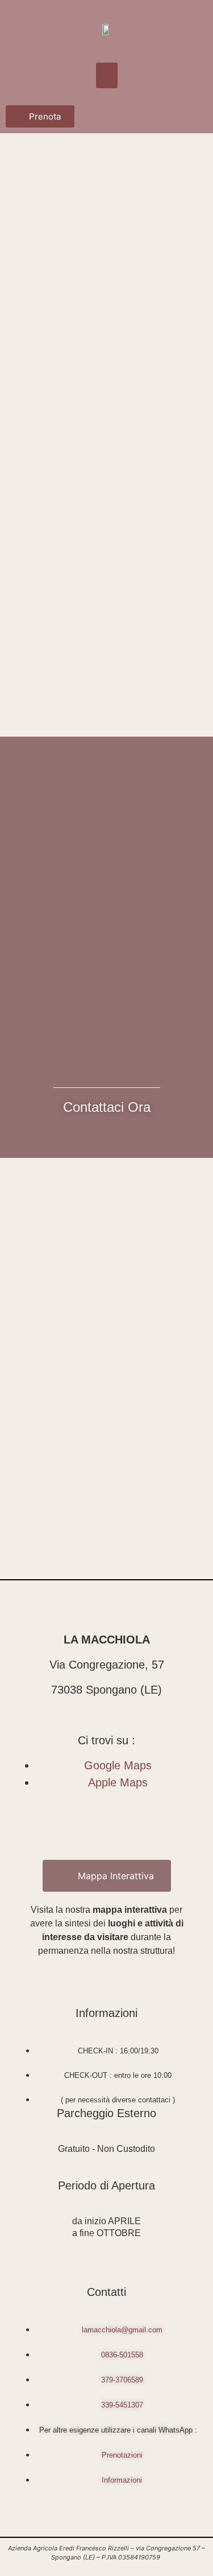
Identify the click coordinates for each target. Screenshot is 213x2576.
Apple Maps (118, 1782)
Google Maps (118, 1765)
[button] (107, 75)
